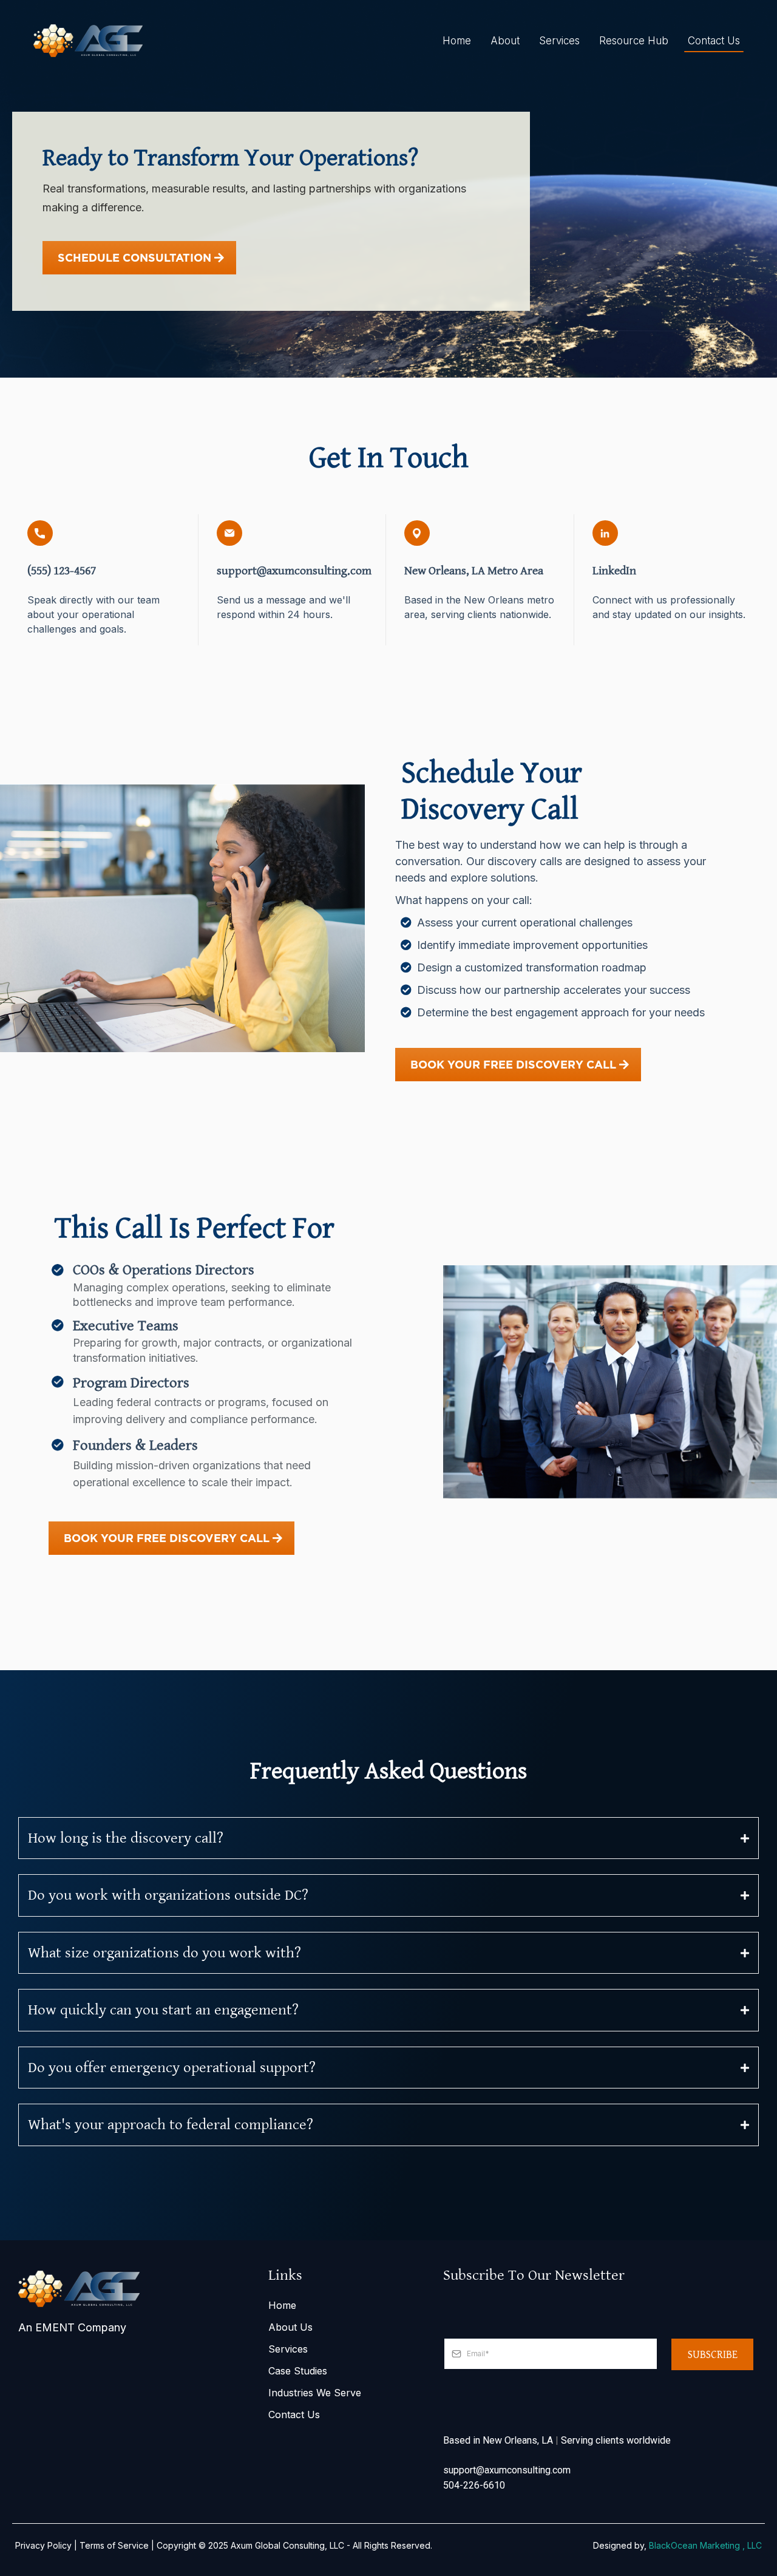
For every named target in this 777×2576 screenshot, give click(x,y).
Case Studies (298, 2371)
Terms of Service (114, 2545)
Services (288, 2349)
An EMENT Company (72, 2327)
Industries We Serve (315, 2393)
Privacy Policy (43, 2545)
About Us (290, 2327)
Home (282, 2305)
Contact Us (294, 2415)
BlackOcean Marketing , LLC (705, 2545)
